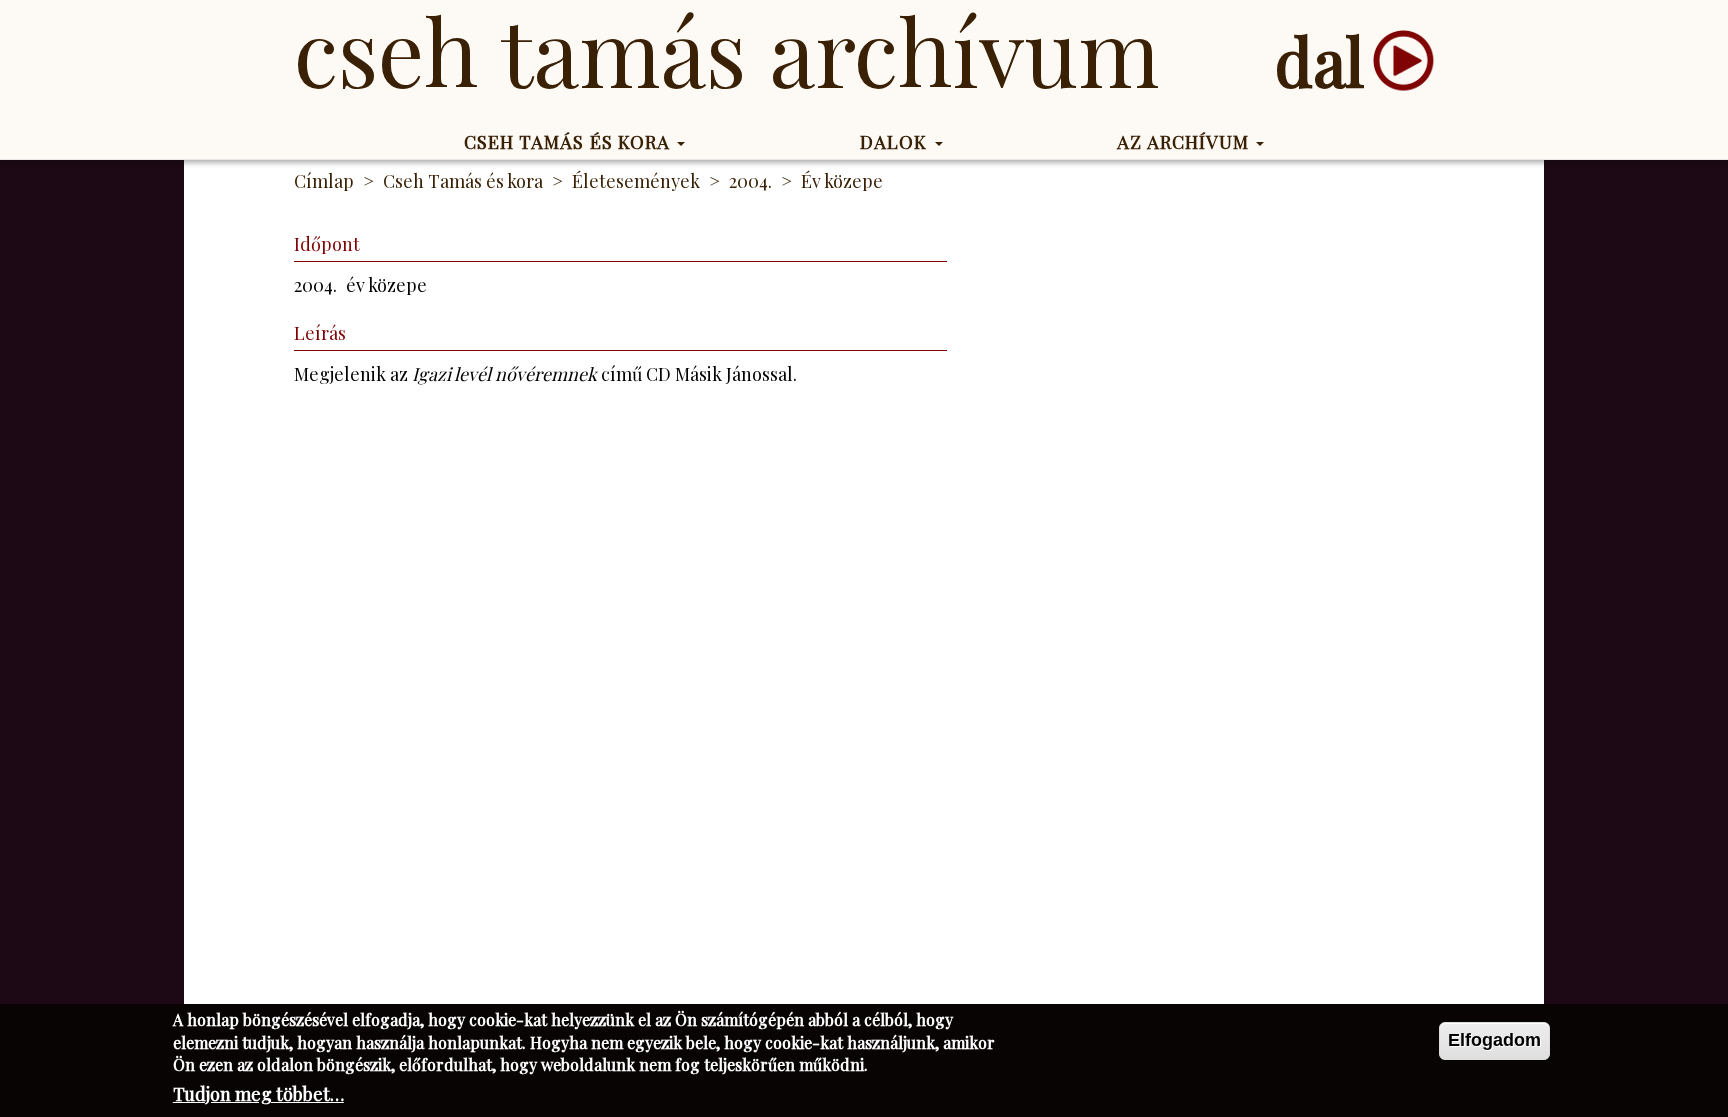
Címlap (324, 181)
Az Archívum (1185, 142)
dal (1319, 60)
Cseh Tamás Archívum (726, 50)
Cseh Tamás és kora (570, 142)
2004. (750, 181)
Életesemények (636, 181)
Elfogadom (1494, 1040)
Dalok (896, 142)
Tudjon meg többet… (258, 1094)
